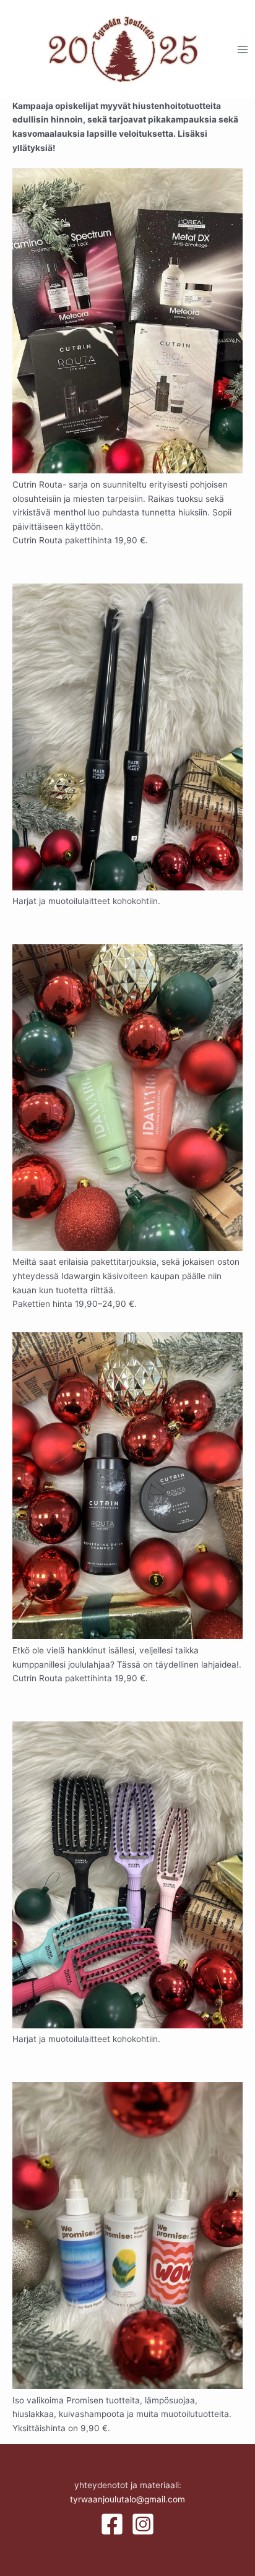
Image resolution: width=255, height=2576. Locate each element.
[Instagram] (143, 2524)
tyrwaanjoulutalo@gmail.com (127, 2499)
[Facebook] (112, 2524)
